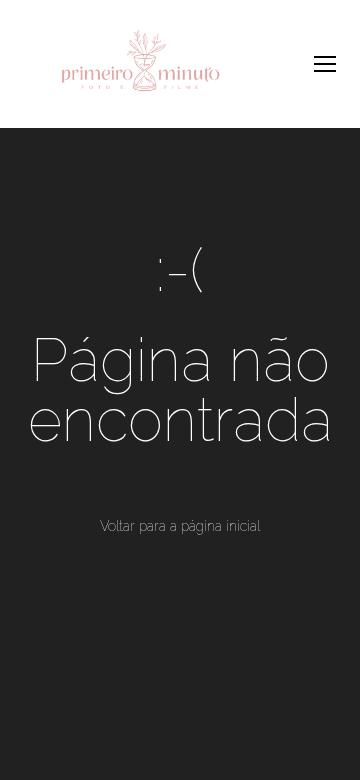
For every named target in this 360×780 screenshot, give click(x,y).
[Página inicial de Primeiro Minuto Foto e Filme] (140, 64)
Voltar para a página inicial (180, 526)
